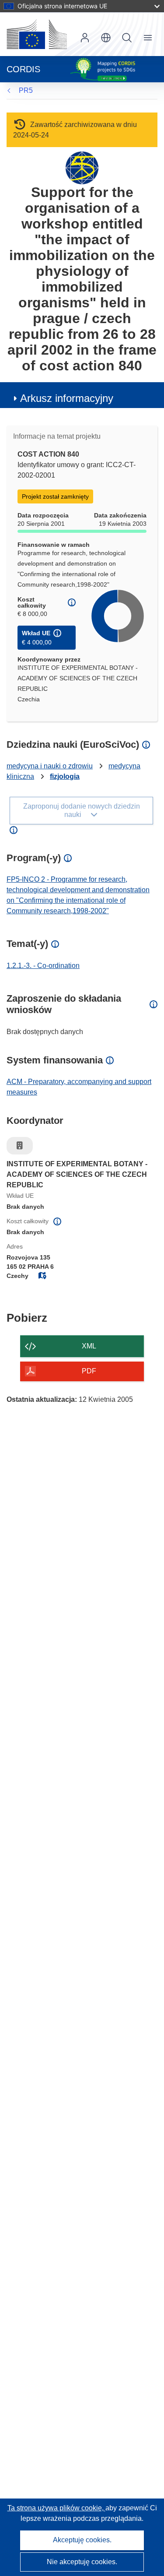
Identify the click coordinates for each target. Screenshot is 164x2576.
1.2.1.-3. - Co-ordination (43, 966)
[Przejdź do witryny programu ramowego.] (82, 167)
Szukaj (127, 38)
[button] (106, 38)
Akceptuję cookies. (82, 2540)
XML (89, 1346)
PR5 (26, 90)
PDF (89, 1371)
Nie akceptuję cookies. (82, 2562)
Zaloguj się (85, 38)
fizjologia (65, 776)
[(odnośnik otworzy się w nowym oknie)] (37, 34)
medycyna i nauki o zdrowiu (50, 766)
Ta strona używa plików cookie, (56, 2508)
